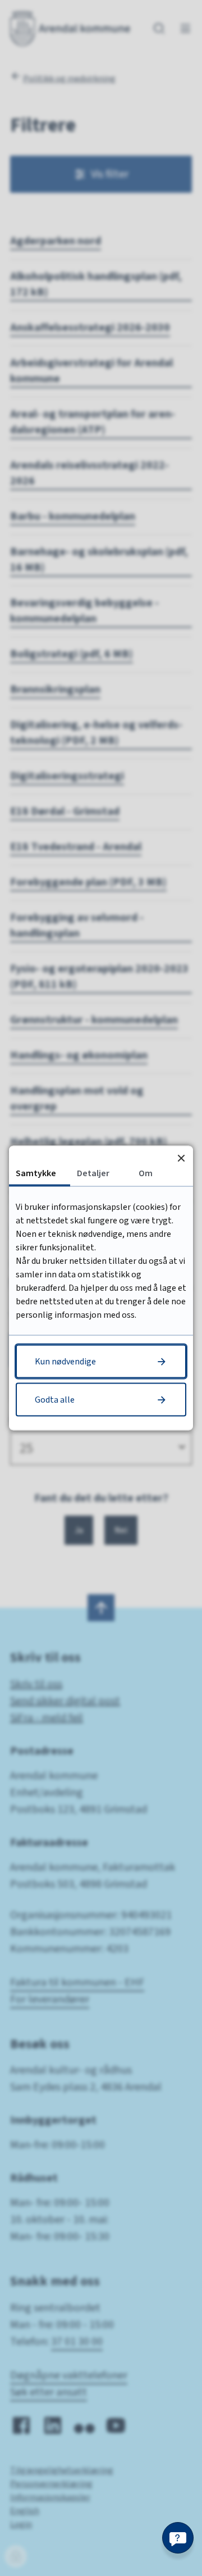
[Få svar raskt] (178, 2538)
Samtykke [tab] (36, 1173)
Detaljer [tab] (93, 1173)
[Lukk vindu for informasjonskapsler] (181, 1158)
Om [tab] (146, 1173)
